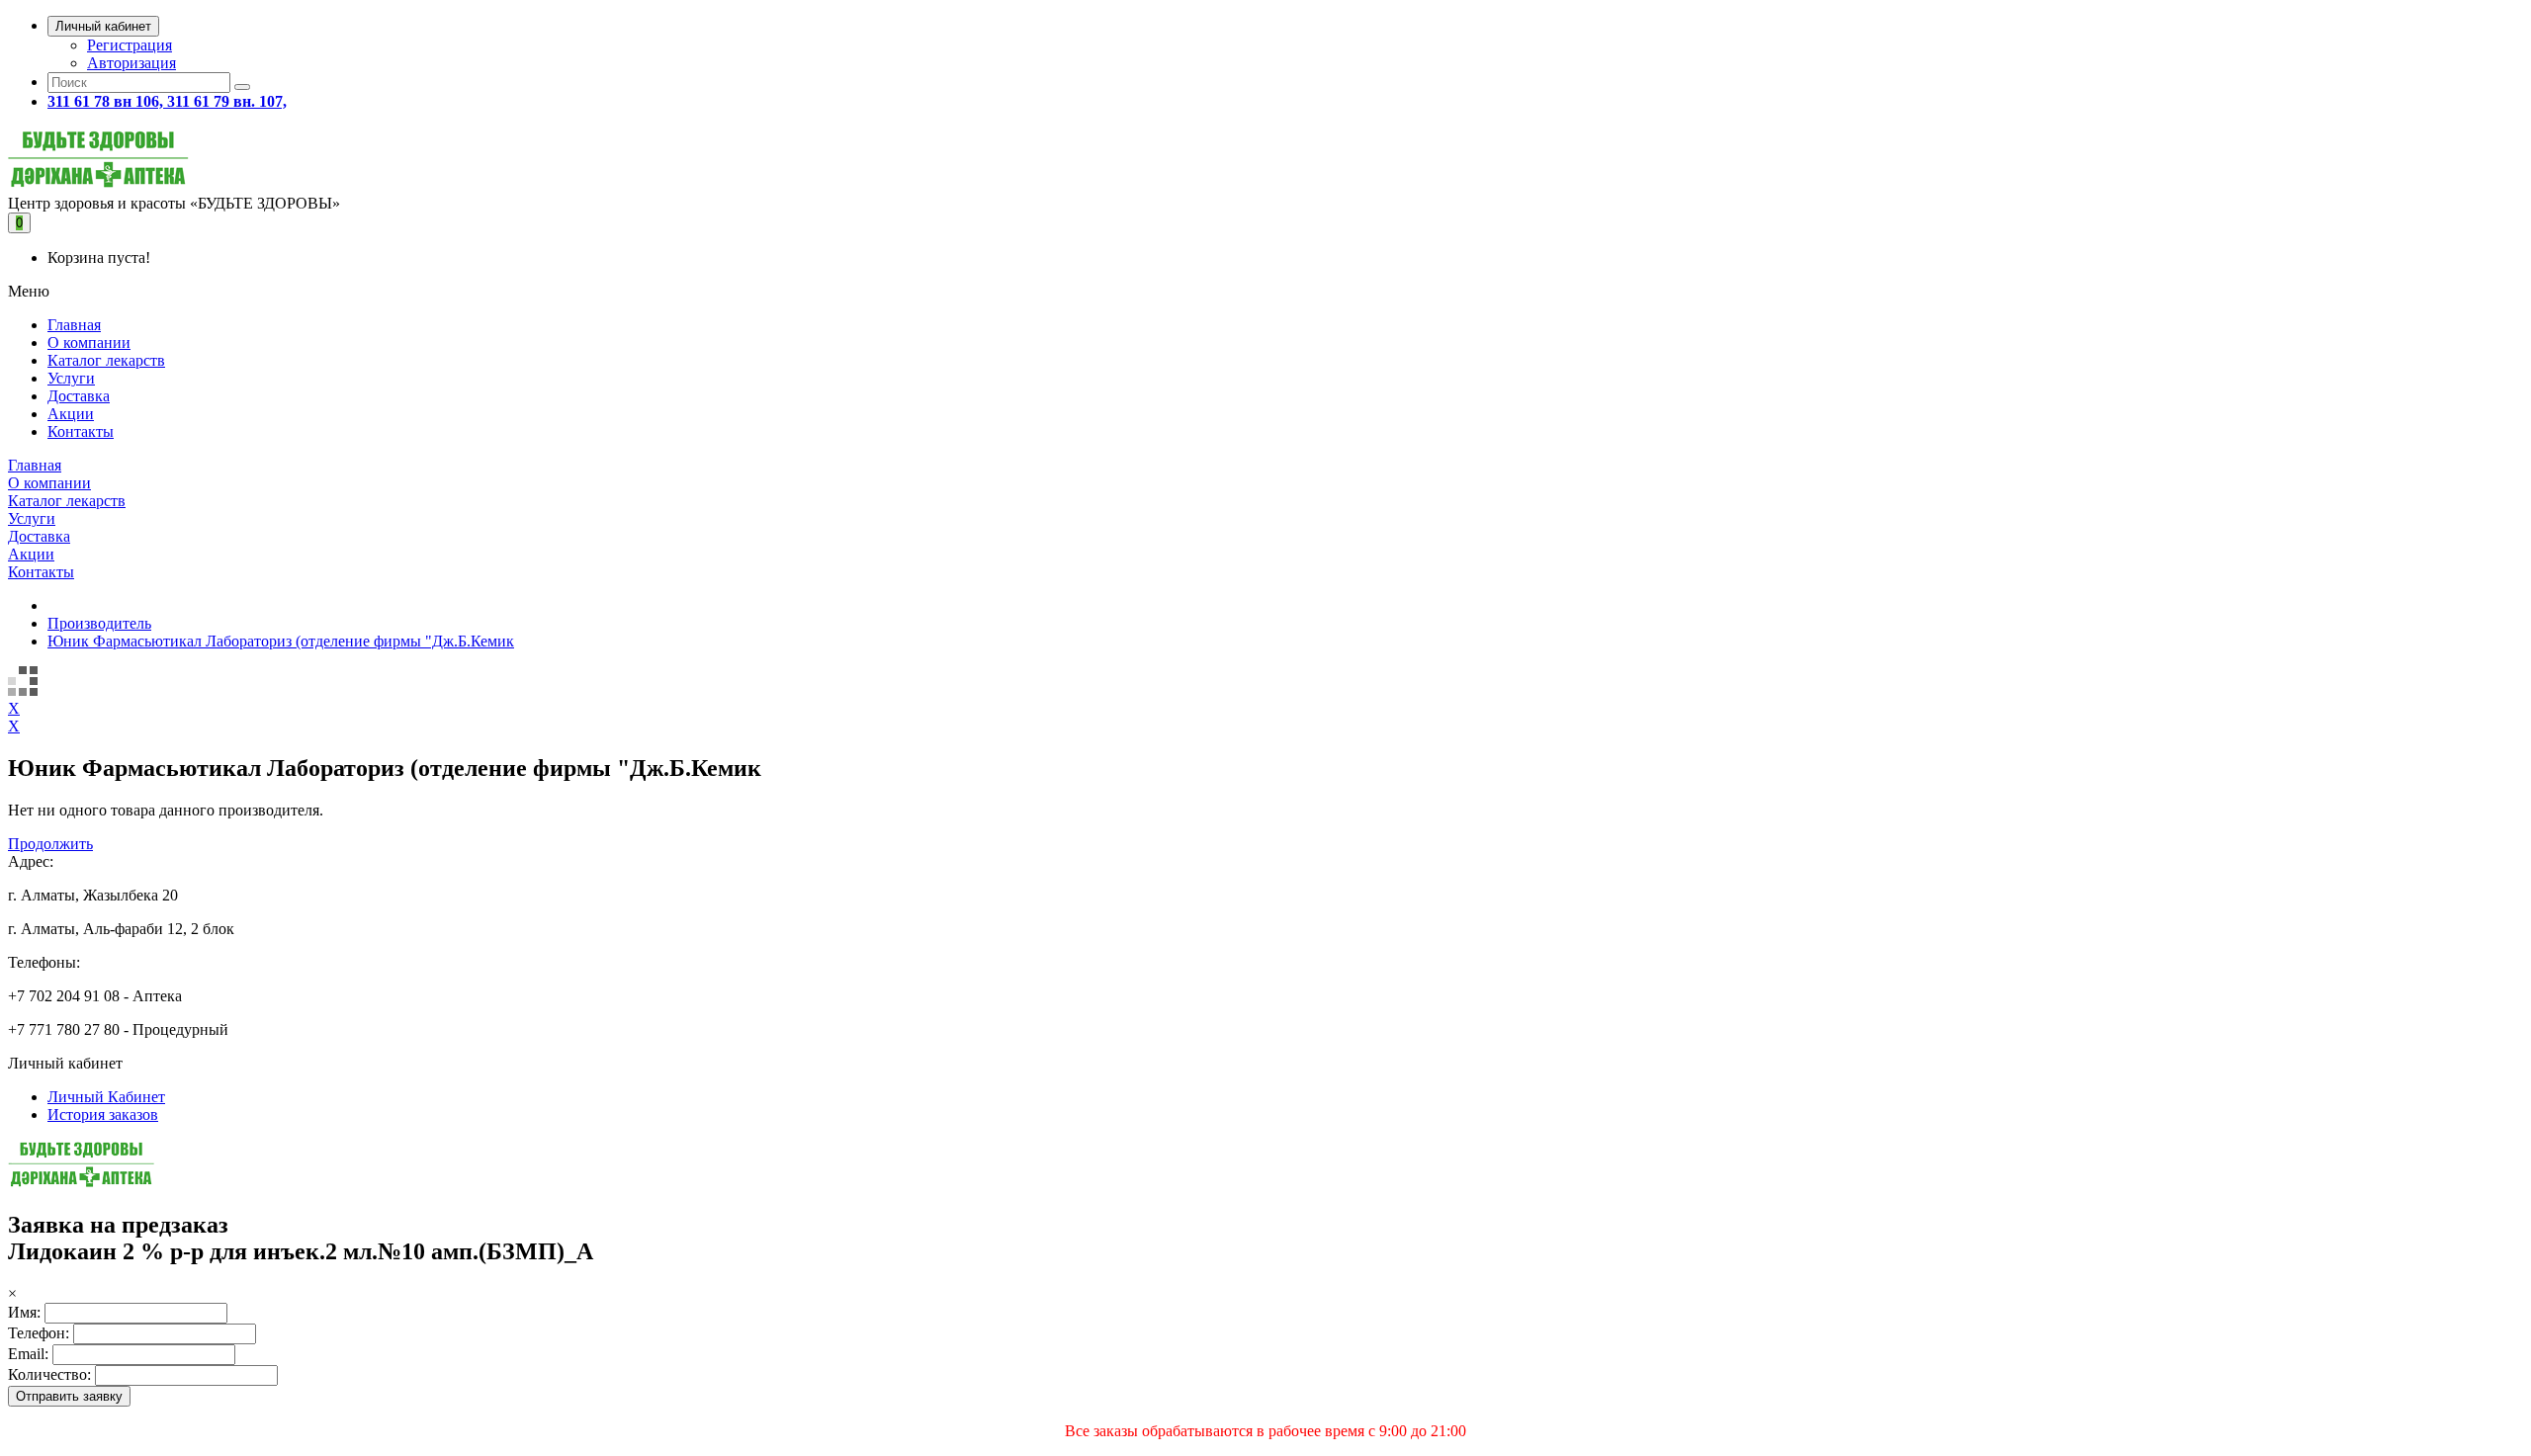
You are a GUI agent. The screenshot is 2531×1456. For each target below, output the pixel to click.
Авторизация (131, 63)
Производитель (99, 623)
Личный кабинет (103, 26)
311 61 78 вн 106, (107, 101)
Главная (74, 325)
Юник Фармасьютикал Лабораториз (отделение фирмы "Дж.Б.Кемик (281, 641)
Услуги (71, 378)
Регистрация (130, 45)
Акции (71, 414)
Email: (28, 1354)
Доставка (79, 396)
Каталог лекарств (106, 360)
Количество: (49, 1374)
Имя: (24, 1312)
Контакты (81, 431)
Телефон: (39, 1333)
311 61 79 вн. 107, (227, 101)
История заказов (103, 1114)
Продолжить (50, 844)
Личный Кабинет (106, 1097)
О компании (89, 343)
